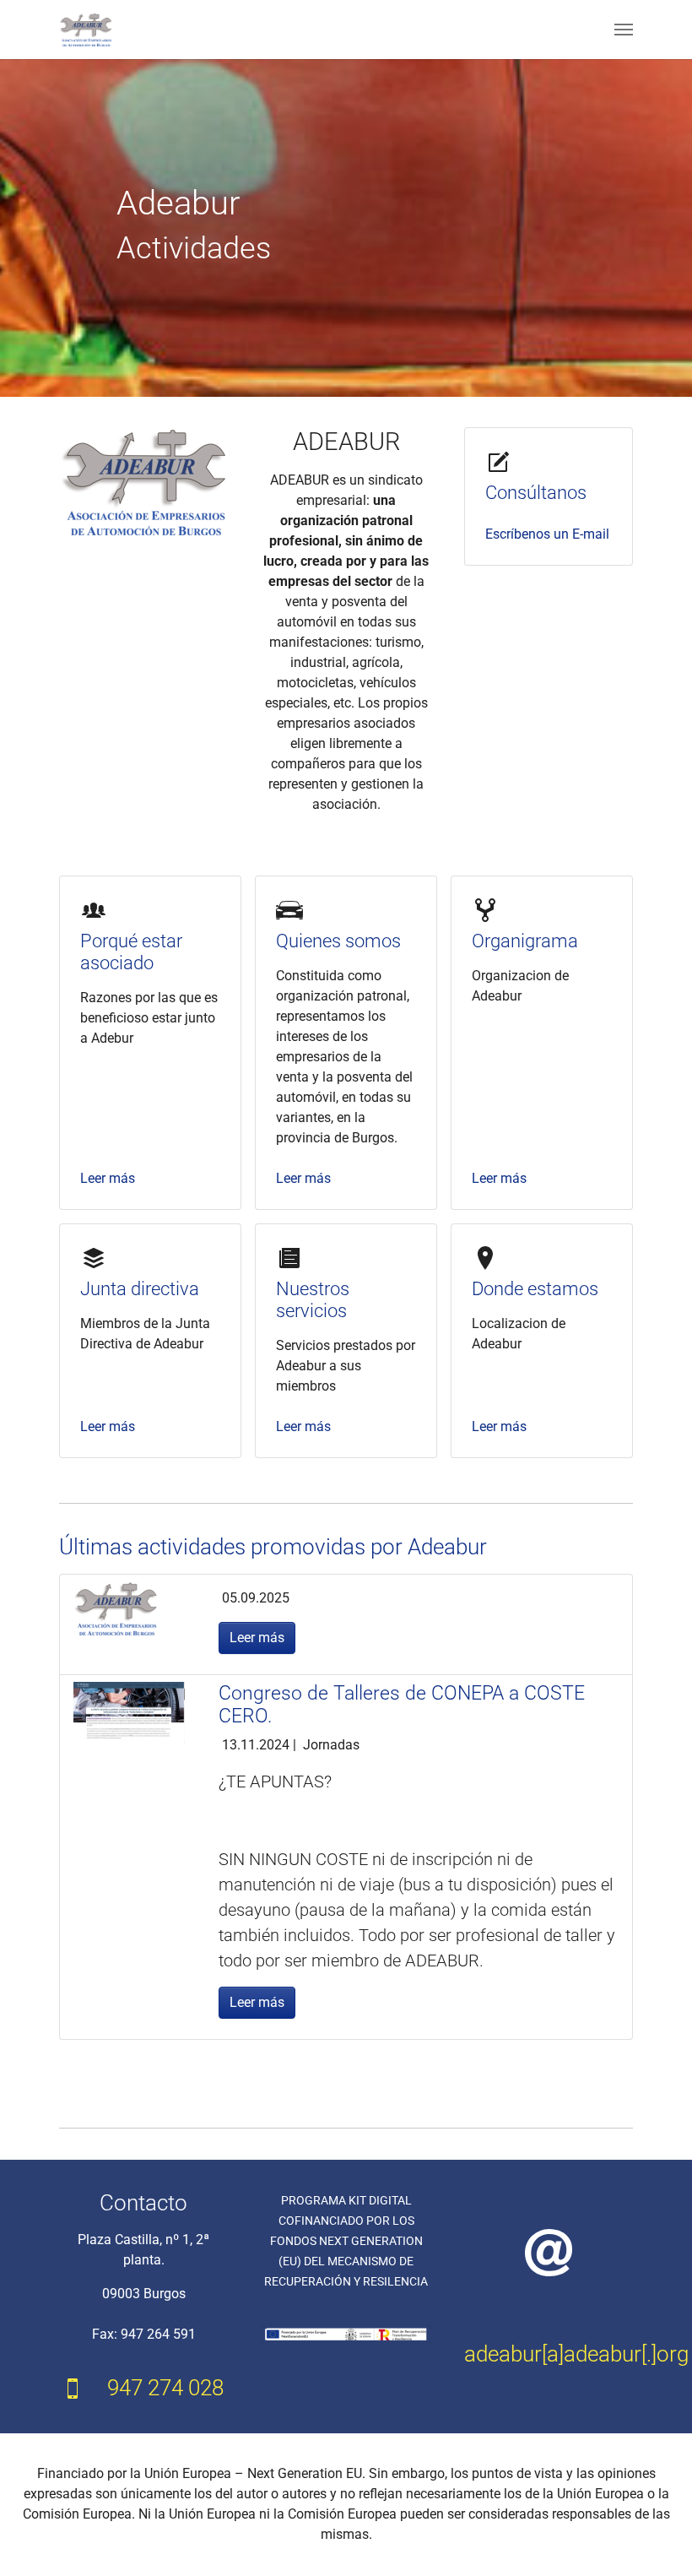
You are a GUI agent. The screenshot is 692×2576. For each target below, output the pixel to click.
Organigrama (525, 941)
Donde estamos (535, 1289)
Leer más (108, 1178)
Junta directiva (140, 1289)
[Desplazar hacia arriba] (655, 2539)
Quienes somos (338, 941)
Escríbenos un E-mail (547, 534)
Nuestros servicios (313, 1300)
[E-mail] (549, 2252)
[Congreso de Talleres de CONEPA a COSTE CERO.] (129, 1712)
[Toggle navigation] (624, 30)
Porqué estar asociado (131, 952)
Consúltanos (536, 493)
